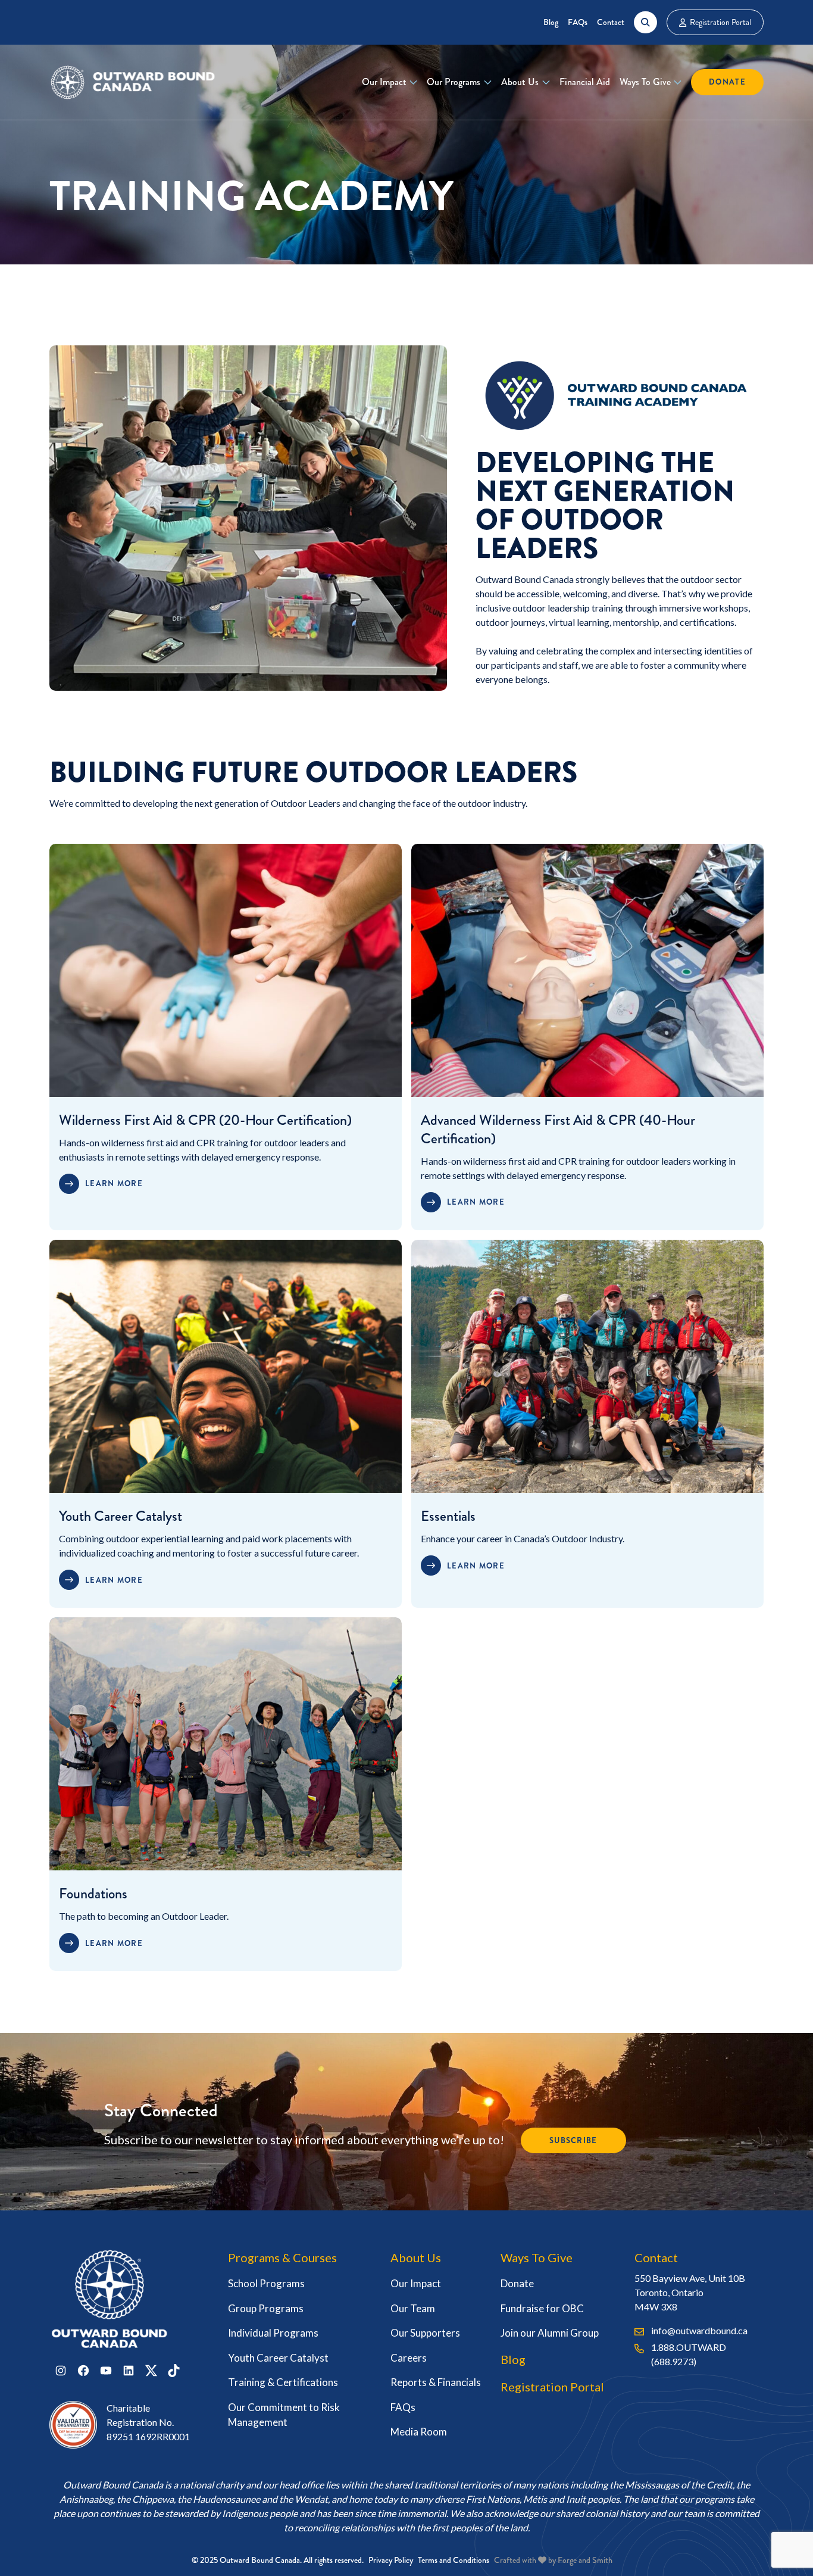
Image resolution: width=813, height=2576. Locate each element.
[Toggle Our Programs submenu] (488, 82)
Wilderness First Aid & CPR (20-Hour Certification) (205, 1120)
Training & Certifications (283, 2382)
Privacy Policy (391, 2560)
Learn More (114, 1183)
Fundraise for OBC (542, 2308)
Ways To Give (645, 82)
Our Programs (454, 82)
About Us (520, 82)
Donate (727, 82)
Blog (551, 22)
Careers (409, 2358)
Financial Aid (585, 82)
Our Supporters (425, 2333)
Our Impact (384, 82)
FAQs (578, 22)
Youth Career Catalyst (121, 1516)
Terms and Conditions (454, 2560)
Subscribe (573, 2140)
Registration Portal (720, 22)
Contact (611, 22)
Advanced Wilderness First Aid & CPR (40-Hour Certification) (558, 1129)
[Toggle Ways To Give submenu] (678, 82)
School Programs (266, 2283)
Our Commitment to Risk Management (284, 2415)
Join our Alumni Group (550, 2333)
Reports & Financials (436, 2382)
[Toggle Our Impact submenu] (413, 82)
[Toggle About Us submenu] (546, 82)
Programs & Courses (282, 2257)
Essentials (448, 1516)
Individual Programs (273, 2333)
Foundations (93, 1894)
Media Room (419, 2432)
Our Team (413, 2308)
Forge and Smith (585, 2560)
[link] (226, 1164)
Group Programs (266, 2308)
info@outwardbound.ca (699, 2330)
